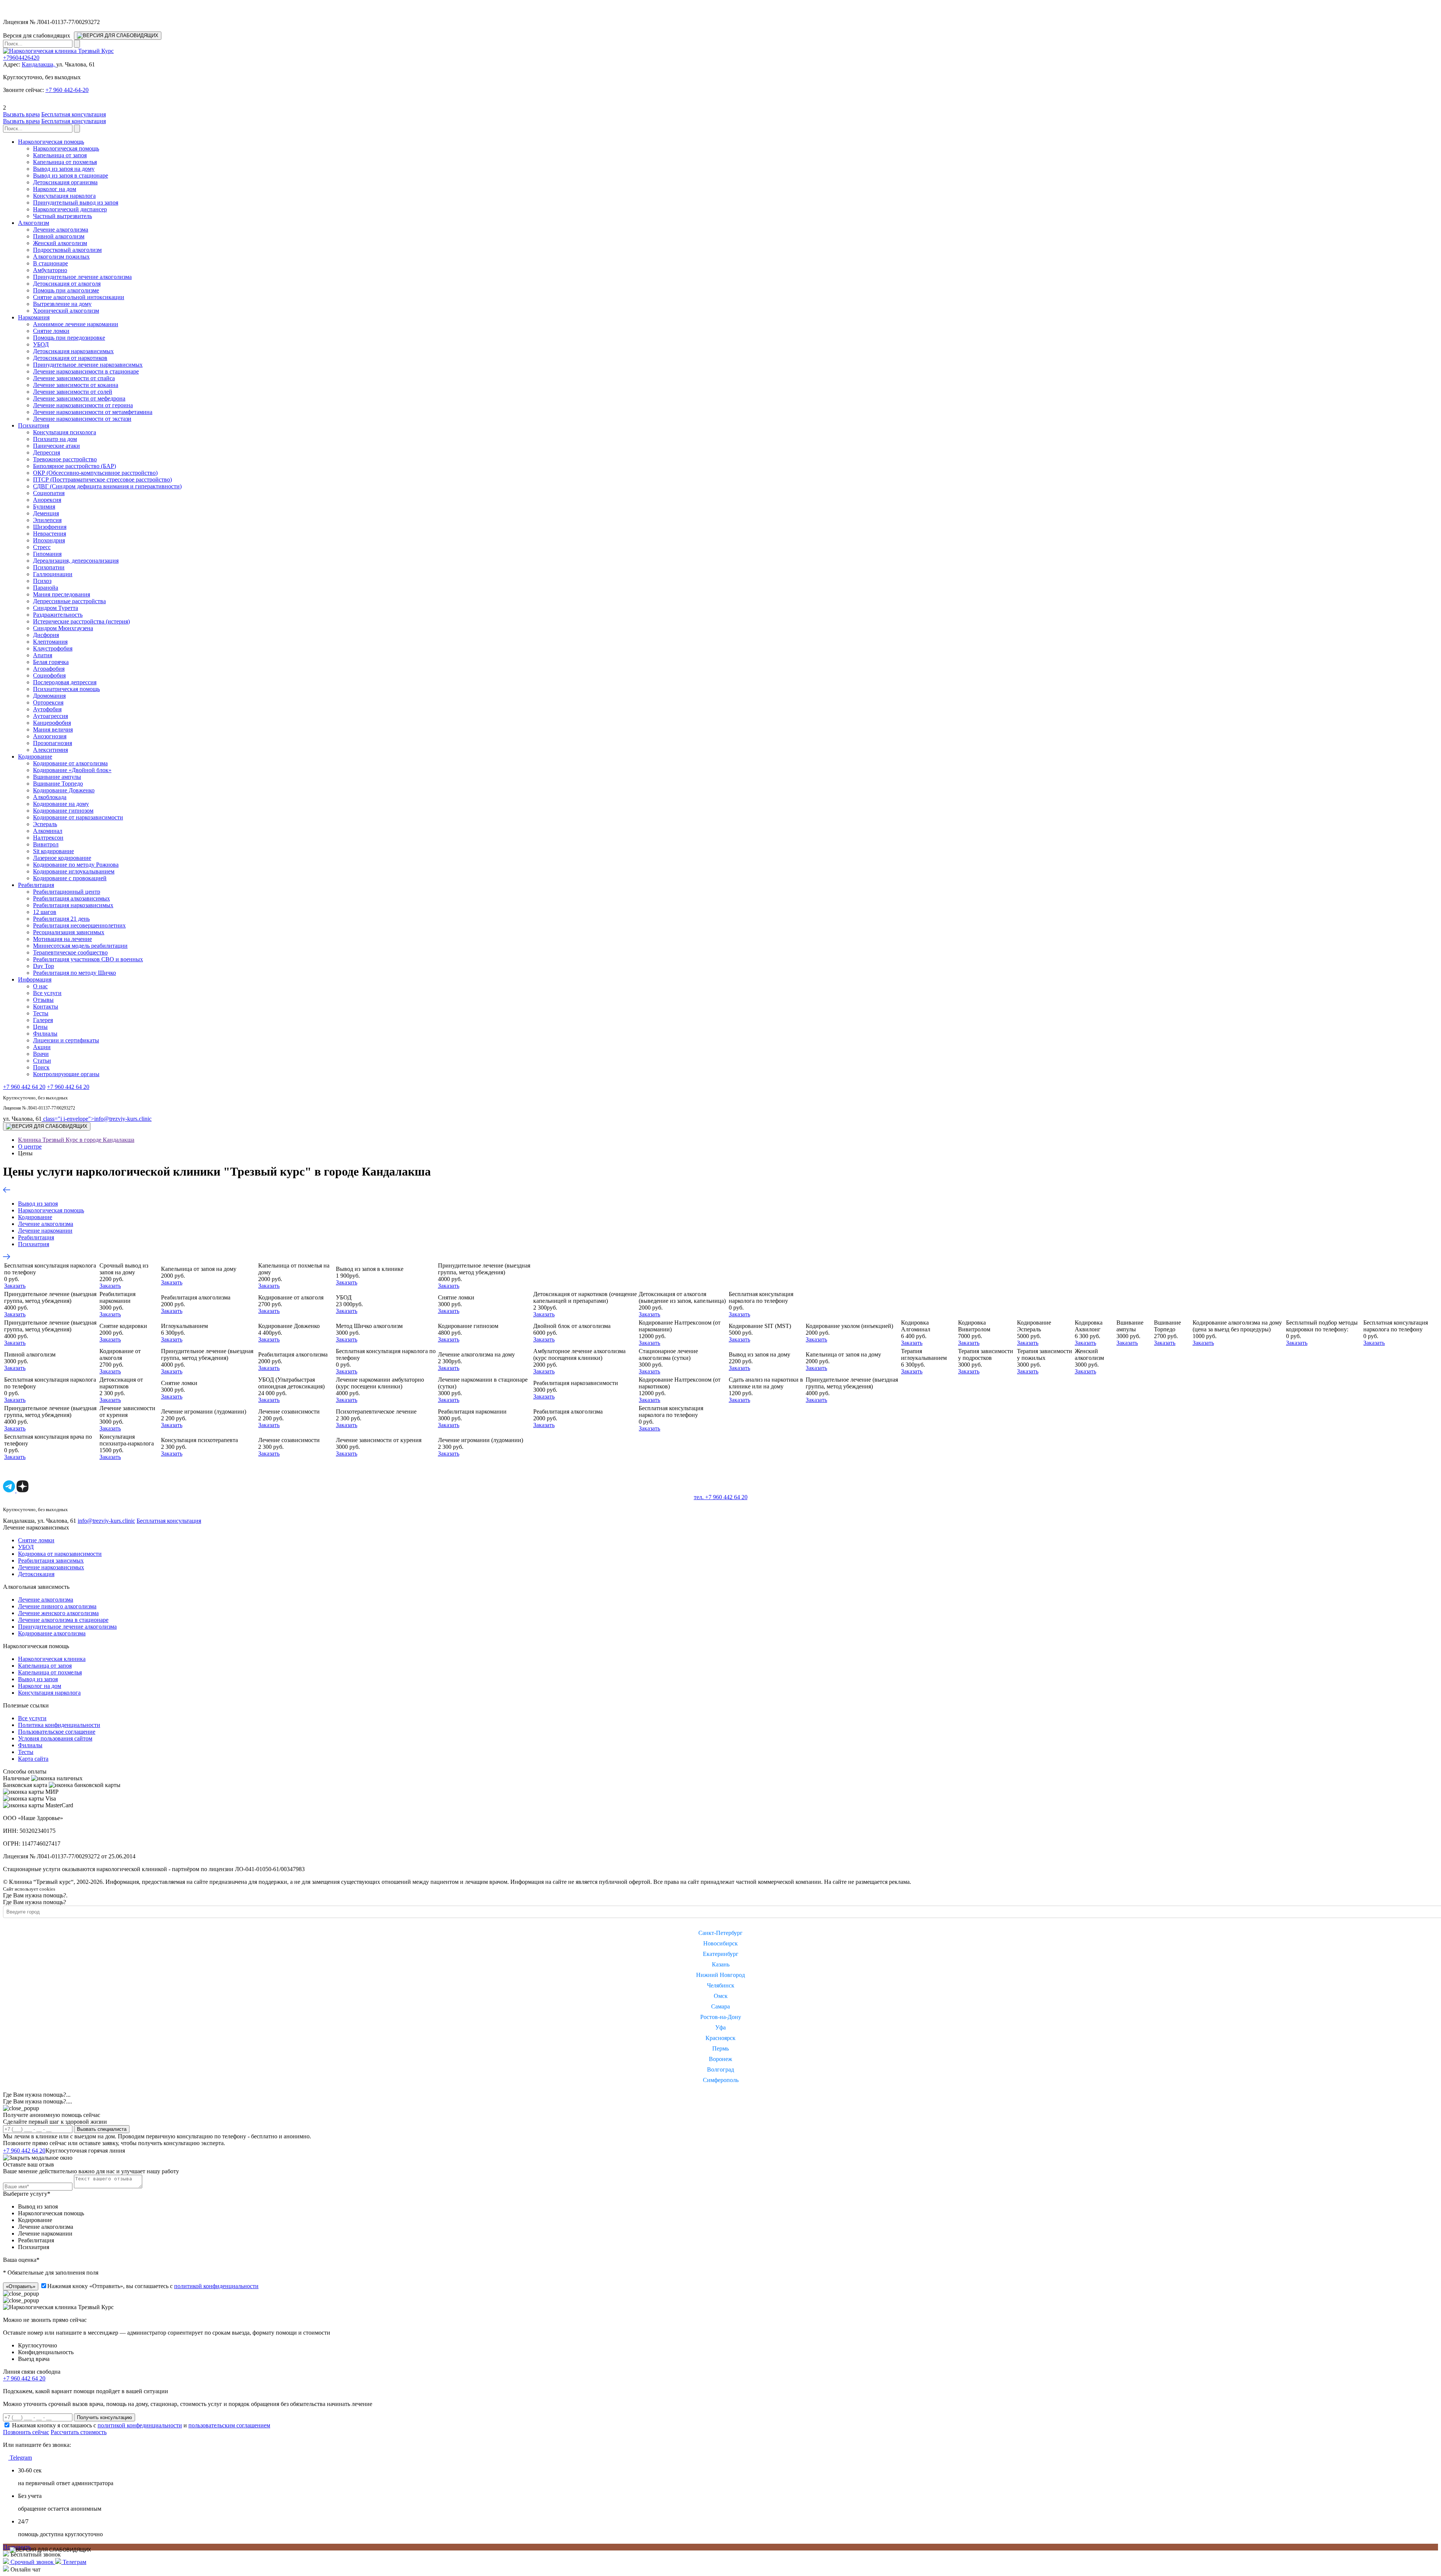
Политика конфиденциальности (59, 1725)
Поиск (41, 1067)
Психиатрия (34, 425)
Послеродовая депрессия (65, 682)
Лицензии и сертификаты (66, 1040)
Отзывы (43, 1000)
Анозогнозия (50, 736)
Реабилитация (36, 885)
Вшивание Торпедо (58, 784)
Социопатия (49, 493)
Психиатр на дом (55, 439)
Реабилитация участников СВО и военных (88, 959)
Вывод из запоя (38, 1204)
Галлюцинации (53, 574)
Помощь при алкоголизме (66, 290)
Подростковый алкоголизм (67, 250)
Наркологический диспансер (70, 209)
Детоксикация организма (65, 182)
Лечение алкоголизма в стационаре (63, 1620)
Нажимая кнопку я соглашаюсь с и (141, 2425)
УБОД (41, 344)
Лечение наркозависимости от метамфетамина (93, 412)
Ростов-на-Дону (721, 2017)
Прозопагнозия (53, 743)
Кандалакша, (39, 64)
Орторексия (48, 702)
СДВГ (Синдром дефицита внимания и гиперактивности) (107, 486)
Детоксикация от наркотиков (70, 358)
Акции (42, 1047)
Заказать (15, 1286)
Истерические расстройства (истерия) (81, 621)
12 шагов (45, 912)
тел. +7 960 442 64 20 (721, 1497)
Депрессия (47, 452)
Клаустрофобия (53, 648)
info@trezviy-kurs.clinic (97, 1119)
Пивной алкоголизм (59, 236)
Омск (721, 1996)
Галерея (43, 1020)
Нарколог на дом (55, 189)
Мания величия (53, 729)
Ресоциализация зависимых (69, 932)
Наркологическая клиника (52, 1659)
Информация (35, 979)
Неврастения (50, 534)
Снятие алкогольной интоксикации (79, 297)
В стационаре (50, 263)
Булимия (44, 507)
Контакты (46, 1006)
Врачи (41, 1054)
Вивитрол (46, 844)
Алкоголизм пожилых (61, 257)
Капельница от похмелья (65, 162)
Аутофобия (47, 709)
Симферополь (721, 2080)
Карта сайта (33, 1759)
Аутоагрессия (50, 716)
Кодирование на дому (61, 804)
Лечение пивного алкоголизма (57, 1606)
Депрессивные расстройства (69, 601)
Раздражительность (58, 615)
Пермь (720, 2048)
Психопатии (49, 567)
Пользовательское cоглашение (57, 1732)
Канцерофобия (52, 723)
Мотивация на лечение (62, 939)
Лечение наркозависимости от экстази (82, 419)
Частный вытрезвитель (62, 216)
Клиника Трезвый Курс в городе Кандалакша (76, 1140)
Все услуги (47, 993)
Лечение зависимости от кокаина (76, 385)
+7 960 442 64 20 (24, 1087)
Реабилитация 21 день (61, 919)
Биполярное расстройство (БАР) (74, 466)
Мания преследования (62, 594)
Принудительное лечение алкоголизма (82, 277)
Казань (721, 1964)
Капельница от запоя (60, 155)
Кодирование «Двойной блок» (72, 770)
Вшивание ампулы (57, 777)
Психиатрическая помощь (66, 689)
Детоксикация (36, 1574)
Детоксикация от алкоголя (67, 284)
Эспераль (45, 824)
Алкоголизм (34, 223)
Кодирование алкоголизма (52, 1633)
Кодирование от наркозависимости (78, 817)
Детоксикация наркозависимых (73, 351)
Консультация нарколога (64, 196)
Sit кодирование (53, 851)
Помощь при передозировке (69, 338)
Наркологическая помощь (51, 142)
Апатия (43, 655)
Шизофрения (50, 527)
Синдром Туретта (56, 608)
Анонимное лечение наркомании (76, 324)
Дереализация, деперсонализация (76, 561)
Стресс (42, 547)
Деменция (46, 513)
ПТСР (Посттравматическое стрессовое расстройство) (102, 480)
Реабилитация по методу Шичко (74, 973)
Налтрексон (48, 838)
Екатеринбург (721, 1954)
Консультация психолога (65, 432)
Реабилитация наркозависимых (73, 905)
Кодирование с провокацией (70, 878)
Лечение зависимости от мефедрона (79, 398)
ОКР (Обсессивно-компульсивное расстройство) (95, 473)
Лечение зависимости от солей (73, 392)
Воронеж (720, 2059)
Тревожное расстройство (65, 459)
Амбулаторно (50, 270)
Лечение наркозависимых (51, 1567)
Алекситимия (50, 750)
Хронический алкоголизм (66, 311)
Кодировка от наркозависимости (60, 1554)
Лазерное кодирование (62, 858)
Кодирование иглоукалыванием (74, 871)
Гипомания (47, 554)
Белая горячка (51, 662)
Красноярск (720, 2038)
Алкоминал (48, 831)
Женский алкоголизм (60, 243)
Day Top (44, 966)
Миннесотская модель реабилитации (80, 946)
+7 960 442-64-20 (67, 90)
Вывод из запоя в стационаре (71, 175)
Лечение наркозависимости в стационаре (86, 371)
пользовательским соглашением (229, 2425)
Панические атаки (56, 446)
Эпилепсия (47, 520)
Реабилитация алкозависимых (71, 898)
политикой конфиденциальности (216, 2286)
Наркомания (34, 317)
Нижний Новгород (720, 1975)
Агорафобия (49, 669)
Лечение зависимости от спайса (74, 378)
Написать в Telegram (156, 2150)
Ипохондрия (49, 540)
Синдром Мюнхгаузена (63, 628)
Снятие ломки (51, 331)
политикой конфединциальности (140, 2425)
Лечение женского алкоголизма (58, 1613)
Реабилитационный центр (67, 892)
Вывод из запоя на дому (64, 169)
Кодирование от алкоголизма (70, 763)
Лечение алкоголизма (61, 230)
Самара (720, 2006)
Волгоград (720, 2069)
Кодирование (35, 757)
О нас (40, 986)
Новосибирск (720, 1943)
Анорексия (47, 500)
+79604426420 (21, 58)
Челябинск (721, 1985)
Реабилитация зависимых (51, 1561)
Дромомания (49, 696)
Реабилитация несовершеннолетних (79, 925)
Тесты (41, 1013)
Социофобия (49, 675)
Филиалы (45, 1034)
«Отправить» (21, 2286)
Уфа (720, 2027)
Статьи (42, 1061)
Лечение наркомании (45, 1231)
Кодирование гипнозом (63, 811)
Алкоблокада (50, 797)
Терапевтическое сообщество (70, 952)
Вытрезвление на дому (62, 304)
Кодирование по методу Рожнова (76, 865)
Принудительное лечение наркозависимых (88, 365)
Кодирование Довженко (64, 790)
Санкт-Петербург (720, 1933)
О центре (30, 1146)
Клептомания (50, 642)
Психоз (42, 581)
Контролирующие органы (66, 1074)
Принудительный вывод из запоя (76, 202)
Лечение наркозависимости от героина (83, 405)
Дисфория (46, 635)
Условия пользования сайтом (55, 1738)
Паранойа (46, 588)
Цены (40, 1027)
